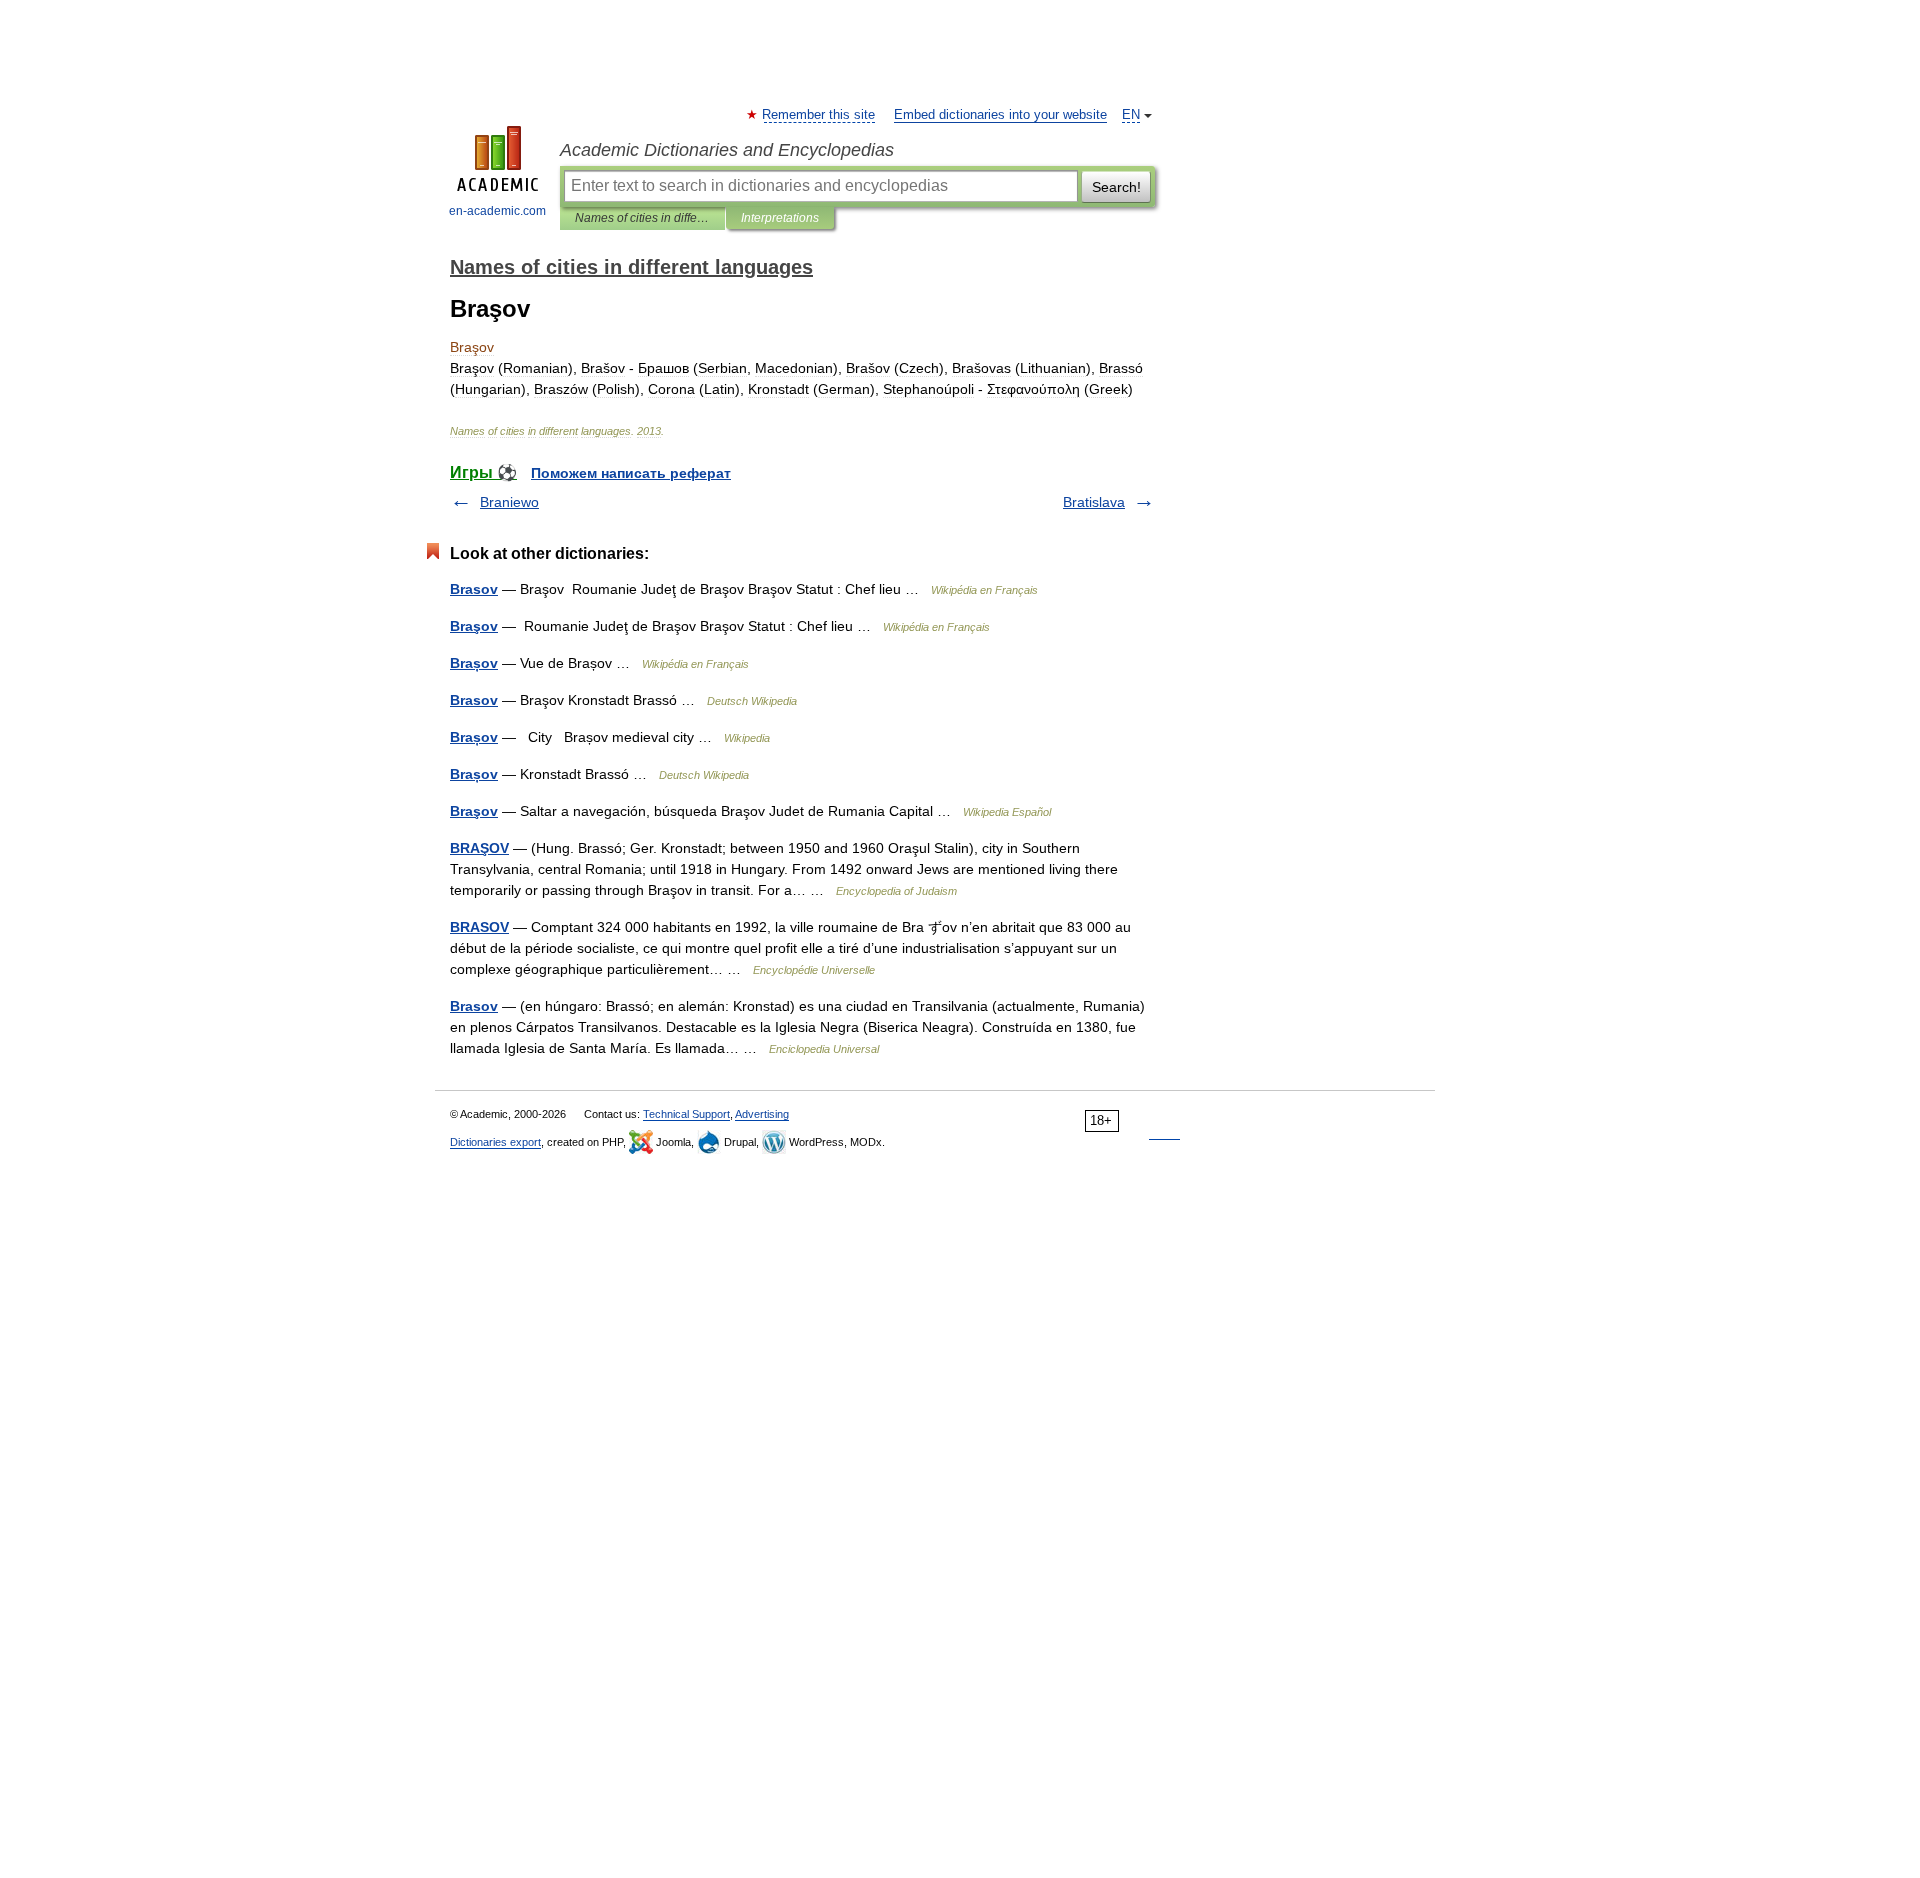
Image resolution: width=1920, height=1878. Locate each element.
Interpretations (780, 218)
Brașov (474, 663)
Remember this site (819, 115)
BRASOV (479, 927)
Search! (1116, 187)
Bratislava (1094, 502)
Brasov (474, 589)
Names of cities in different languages (642, 218)
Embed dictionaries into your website (1000, 115)
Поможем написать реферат (631, 473)
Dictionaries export (495, 1142)
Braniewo (509, 502)
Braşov (474, 626)
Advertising (762, 1114)
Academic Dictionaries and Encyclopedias (727, 150)
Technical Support (686, 1114)
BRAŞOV (479, 848)
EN (1131, 115)
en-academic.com (497, 211)
